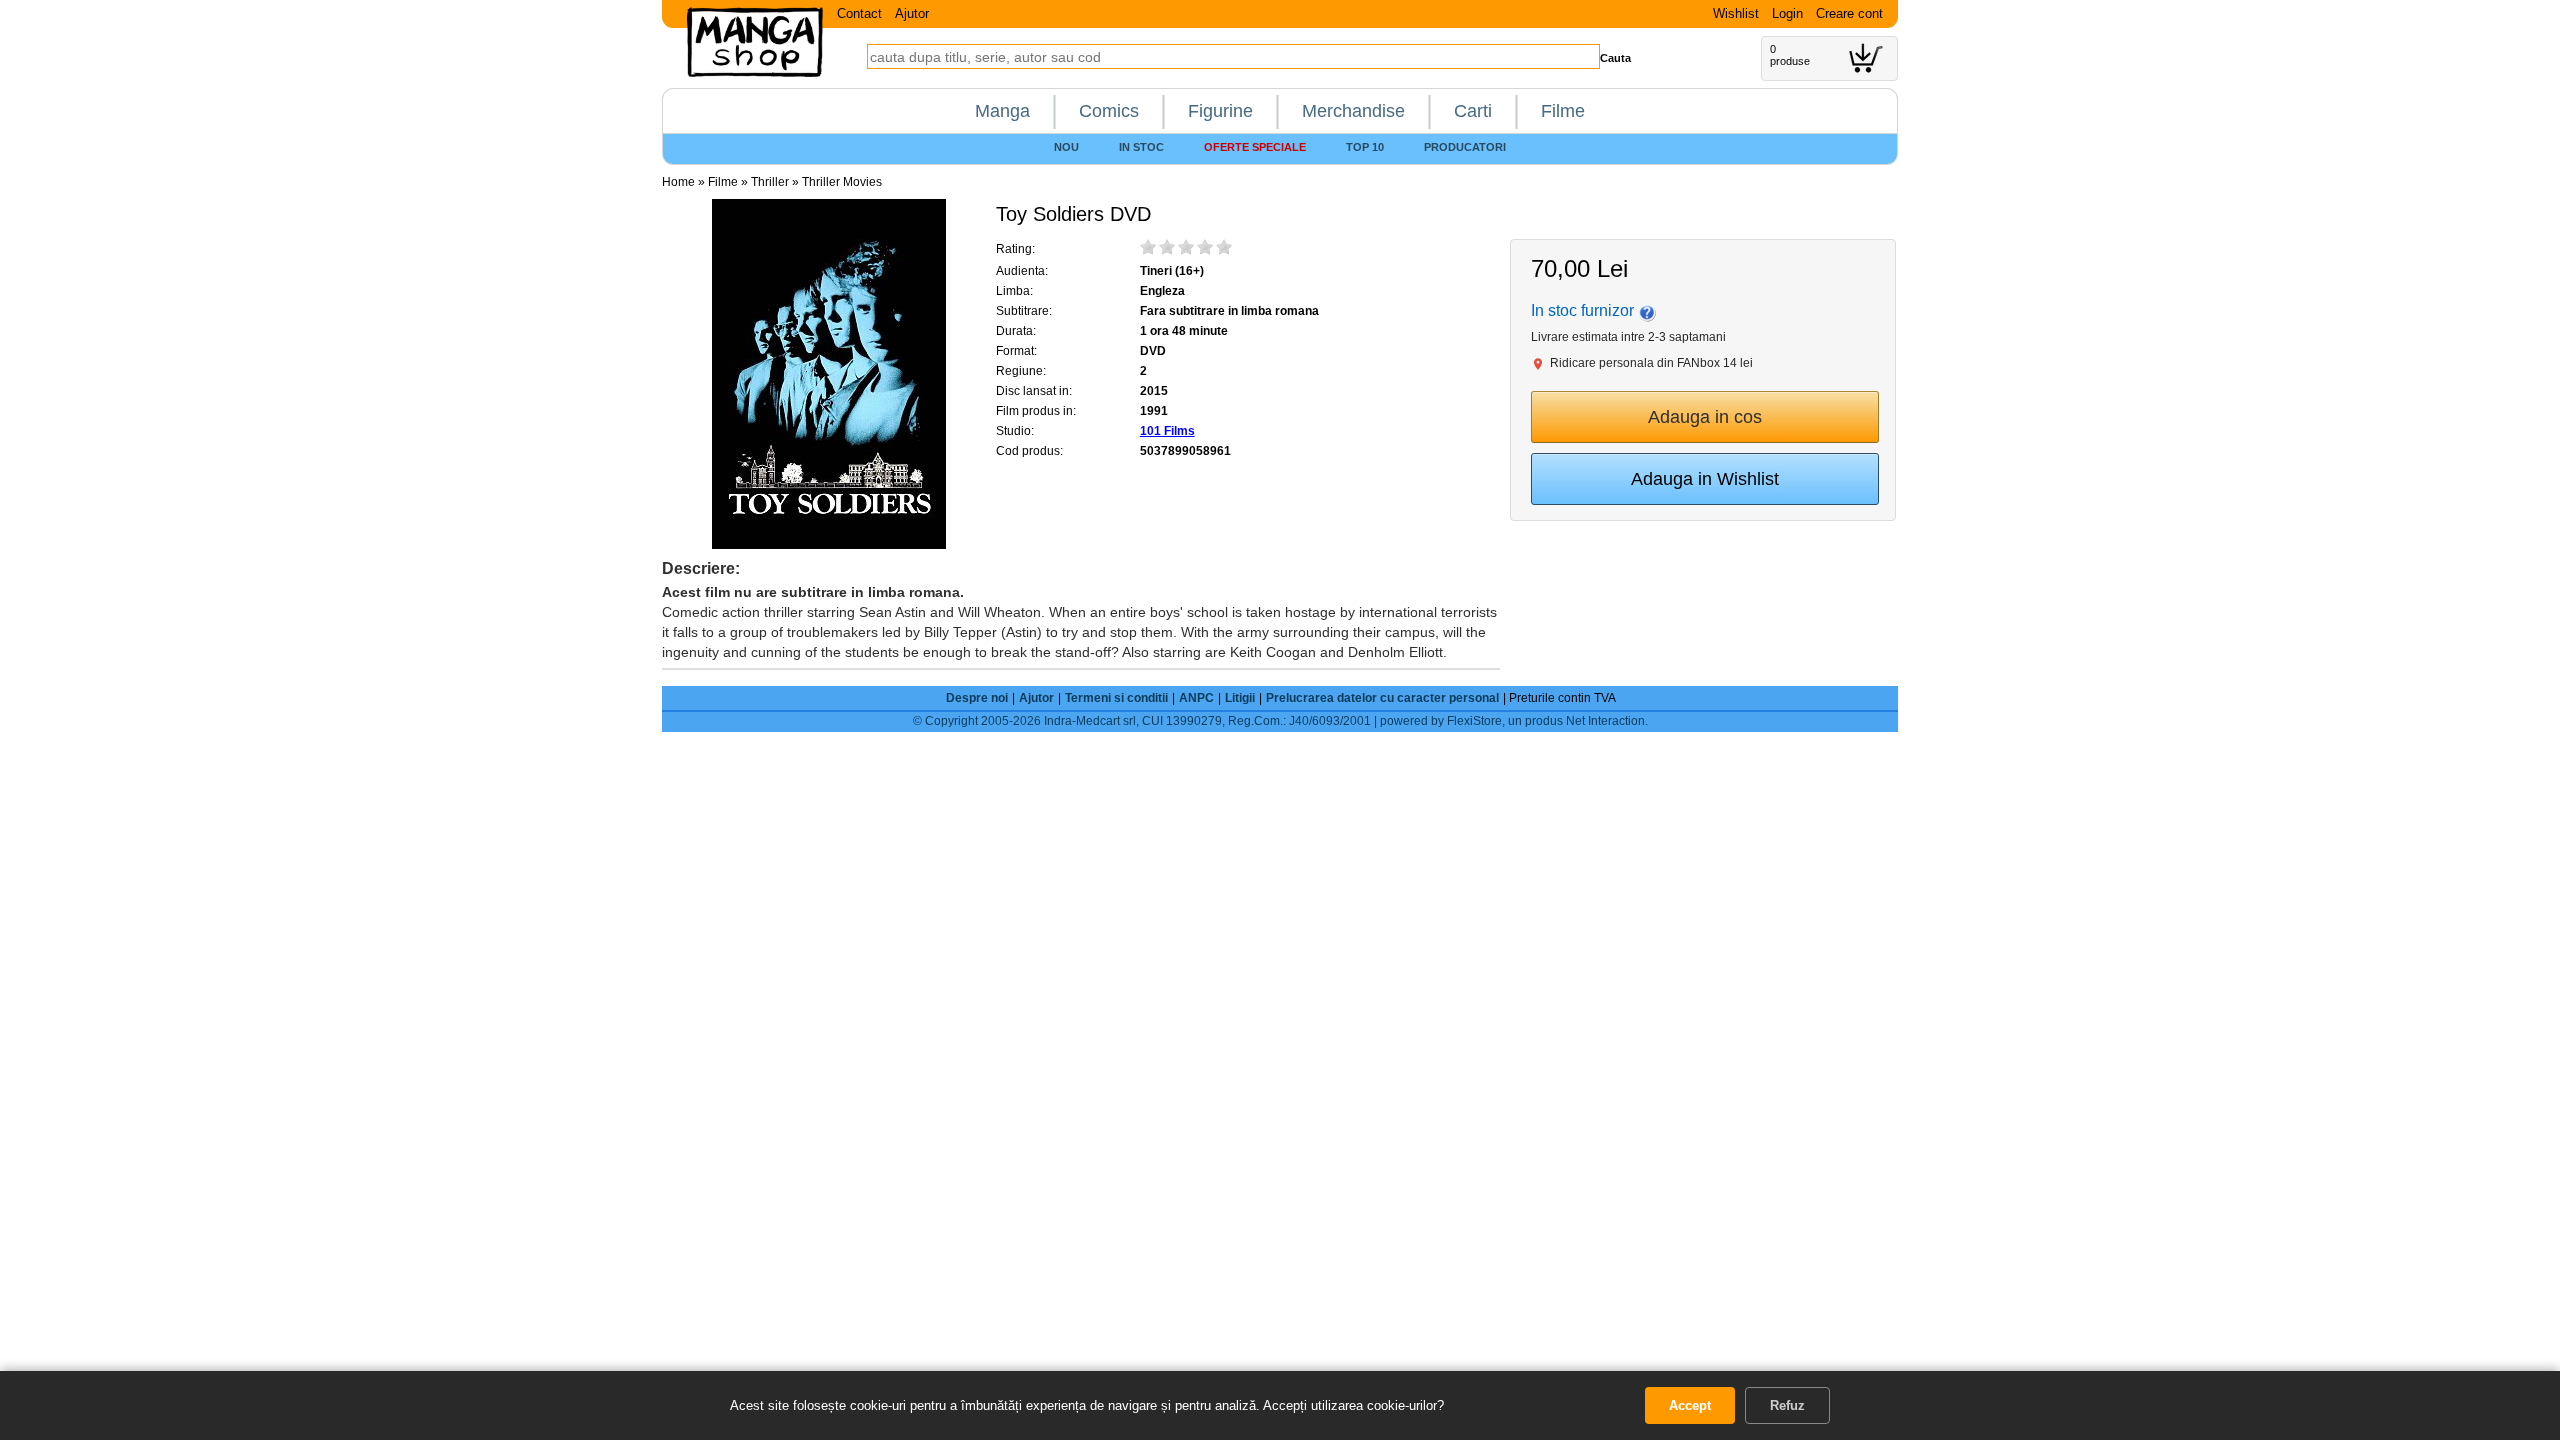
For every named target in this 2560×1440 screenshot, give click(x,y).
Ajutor (912, 13)
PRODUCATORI (1465, 147)
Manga (1002, 111)
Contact (859, 13)
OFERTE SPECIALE (1255, 147)
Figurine (1220, 111)
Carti (1473, 111)
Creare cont (1849, 13)
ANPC (1196, 698)
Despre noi (977, 698)
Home (678, 182)
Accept (1690, 1405)
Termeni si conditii (1116, 698)
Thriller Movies (842, 182)
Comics (1109, 111)
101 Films (1167, 431)
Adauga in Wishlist (1705, 479)
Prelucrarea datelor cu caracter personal (1382, 698)
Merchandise (1353, 111)
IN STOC (1141, 147)
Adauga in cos (1705, 417)
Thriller (770, 182)
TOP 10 (1365, 147)
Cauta (1615, 58)
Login (1787, 13)
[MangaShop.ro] (755, 73)
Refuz (1787, 1405)
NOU (1066, 147)
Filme (1563, 111)
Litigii (1240, 698)
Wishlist (1736, 13)
